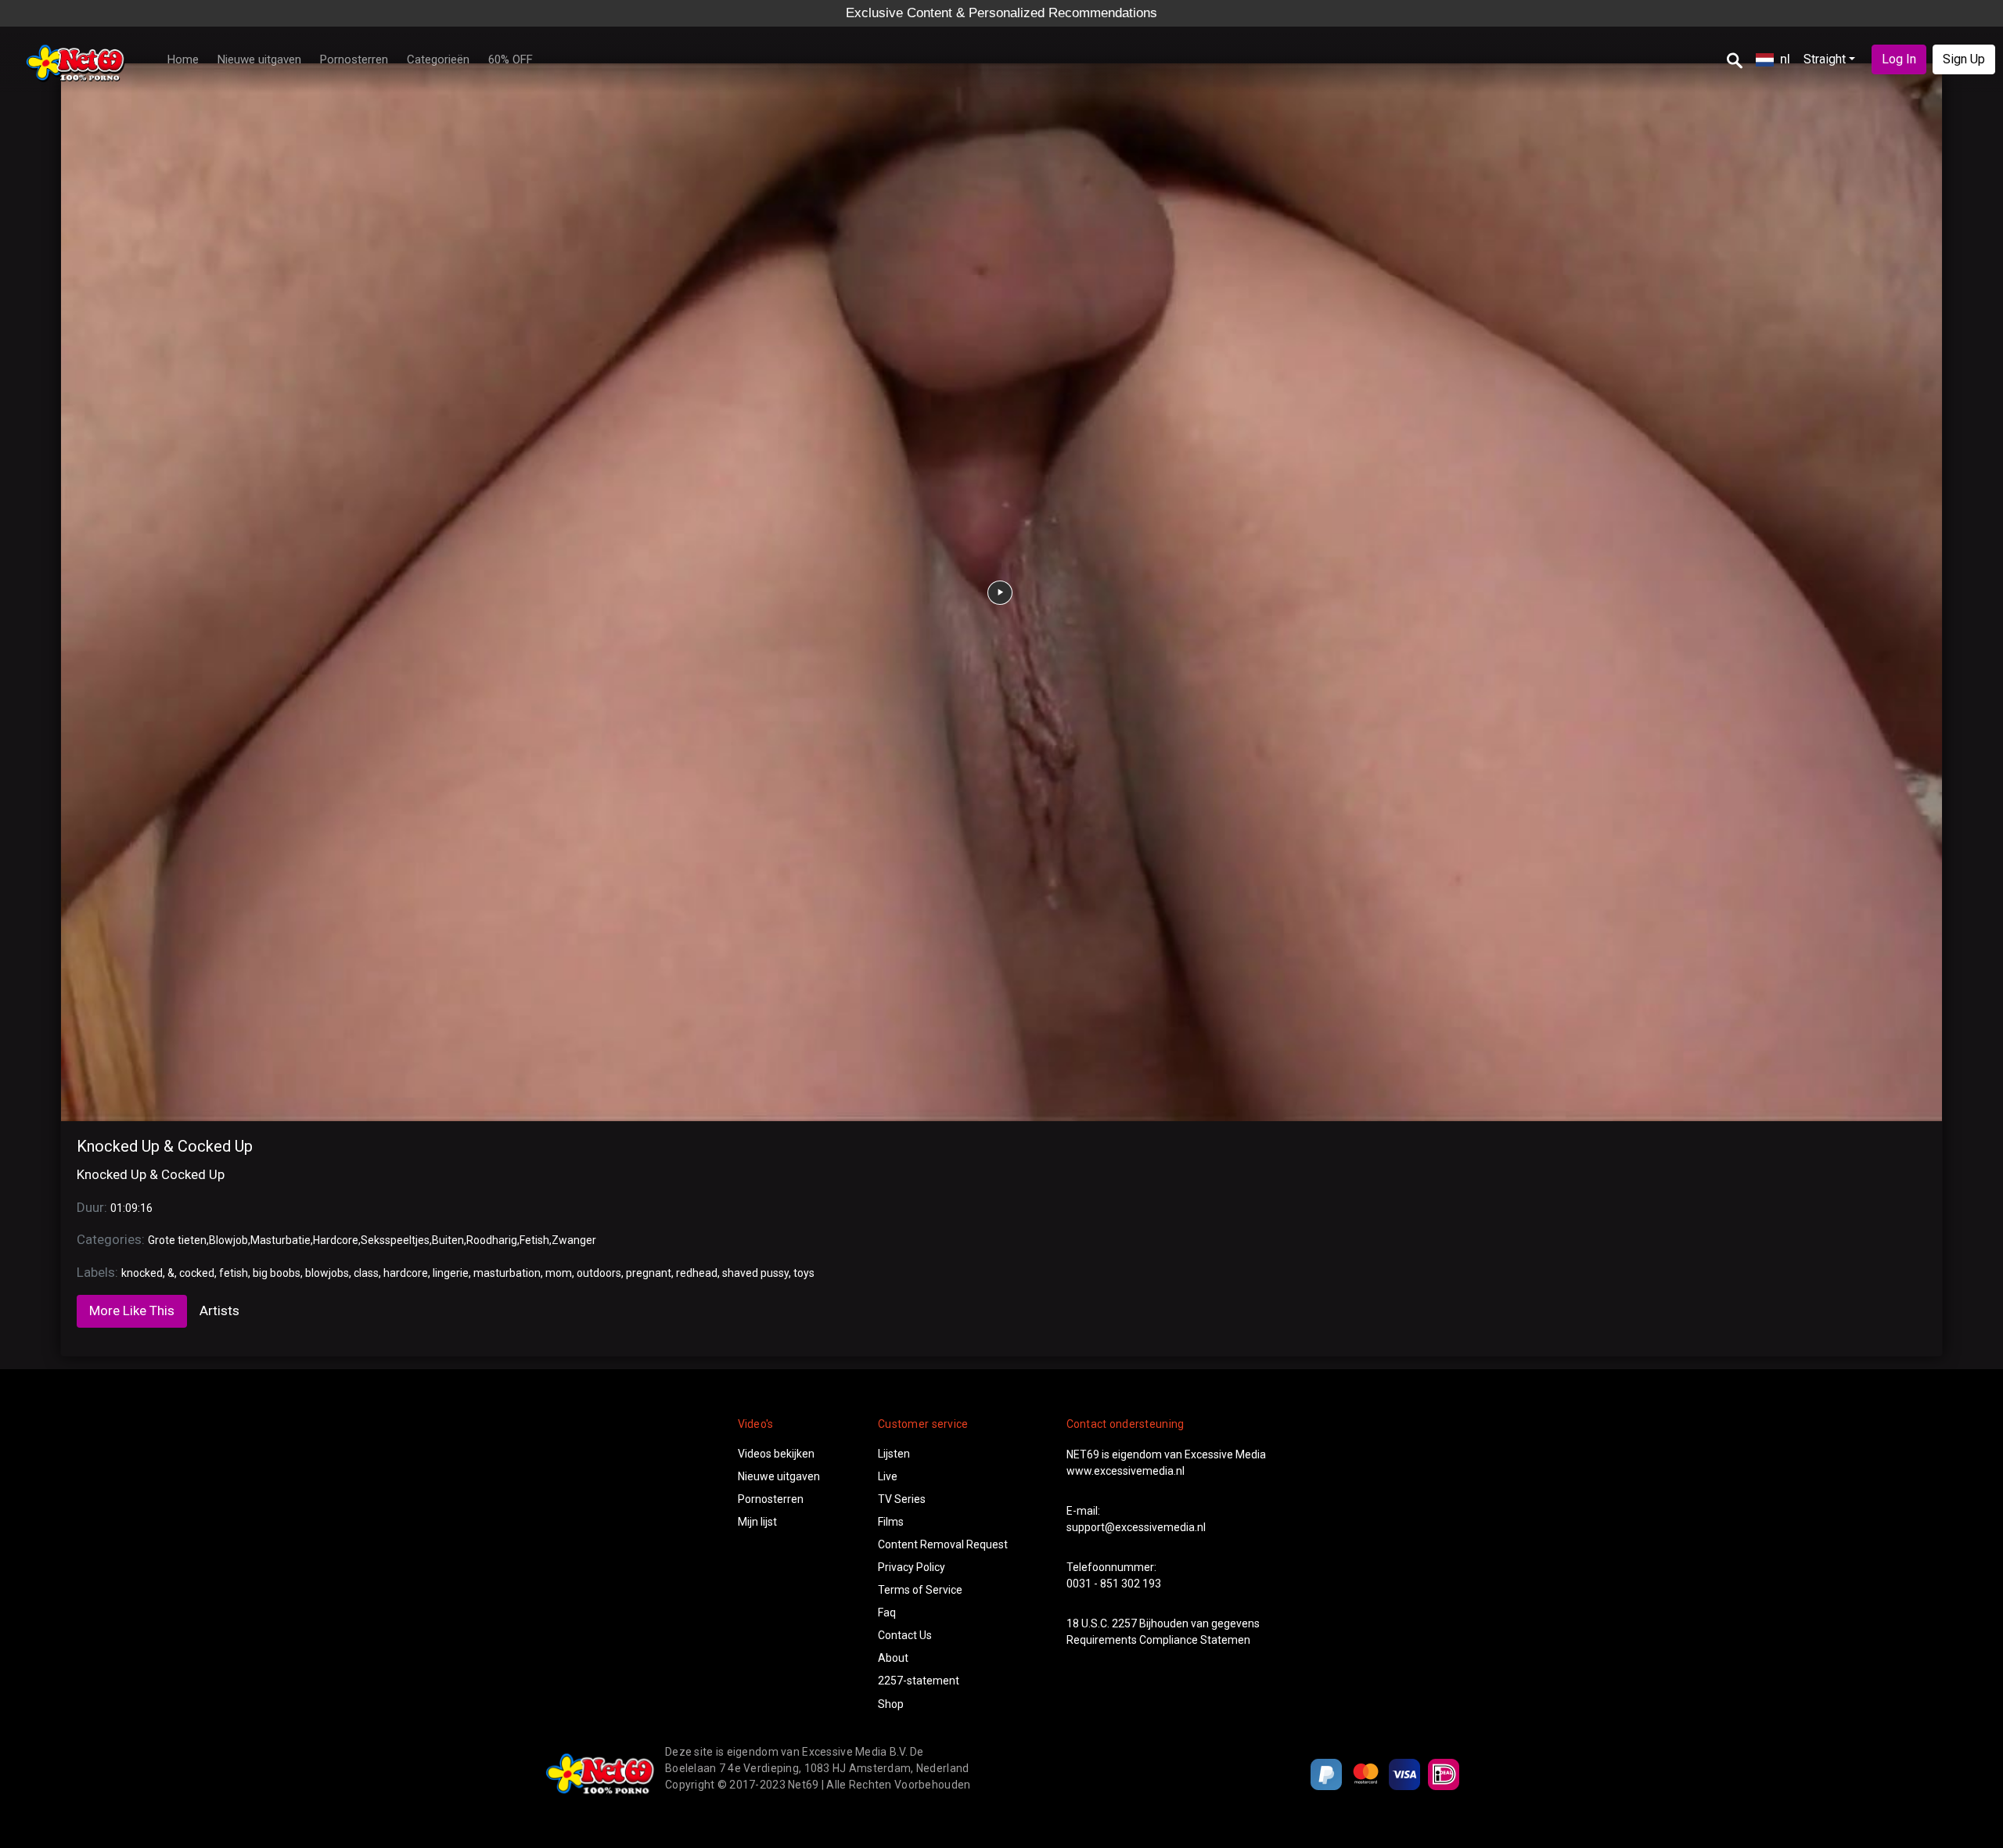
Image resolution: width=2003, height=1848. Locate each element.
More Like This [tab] (132, 1310)
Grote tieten (177, 1240)
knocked (142, 1273)
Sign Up (1964, 59)
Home (183, 59)
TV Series (902, 1499)
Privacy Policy (912, 1567)
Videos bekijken (776, 1454)
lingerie (451, 1273)
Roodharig (492, 1240)
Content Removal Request (943, 1544)
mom (559, 1273)
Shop (891, 1704)
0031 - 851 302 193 (1114, 1584)
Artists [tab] (219, 1310)
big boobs (277, 1273)
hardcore (406, 1273)
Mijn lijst (757, 1522)
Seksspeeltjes (395, 1240)
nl (1785, 59)
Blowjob (228, 1240)
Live (888, 1476)
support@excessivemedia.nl (1136, 1527)
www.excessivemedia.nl (1126, 1471)
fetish (234, 1273)
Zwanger (574, 1240)
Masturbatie (280, 1240)
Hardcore (336, 1240)
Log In (1899, 59)
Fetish (534, 1240)
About (893, 1658)
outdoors (599, 1273)
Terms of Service (920, 1590)
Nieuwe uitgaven (259, 59)
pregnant (649, 1273)
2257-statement (919, 1681)
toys (804, 1273)
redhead (697, 1273)
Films (891, 1522)
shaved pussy (755, 1273)
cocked (197, 1273)
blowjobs (327, 1273)
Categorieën (438, 59)
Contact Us (905, 1635)
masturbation (507, 1273)
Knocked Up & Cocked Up (165, 1146)
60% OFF (511, 59)
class (366, 1273)
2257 (1124, 1623)
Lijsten (894, 1454)
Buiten (448, 1240)
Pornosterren (354, 59)
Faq (887, 1613)
